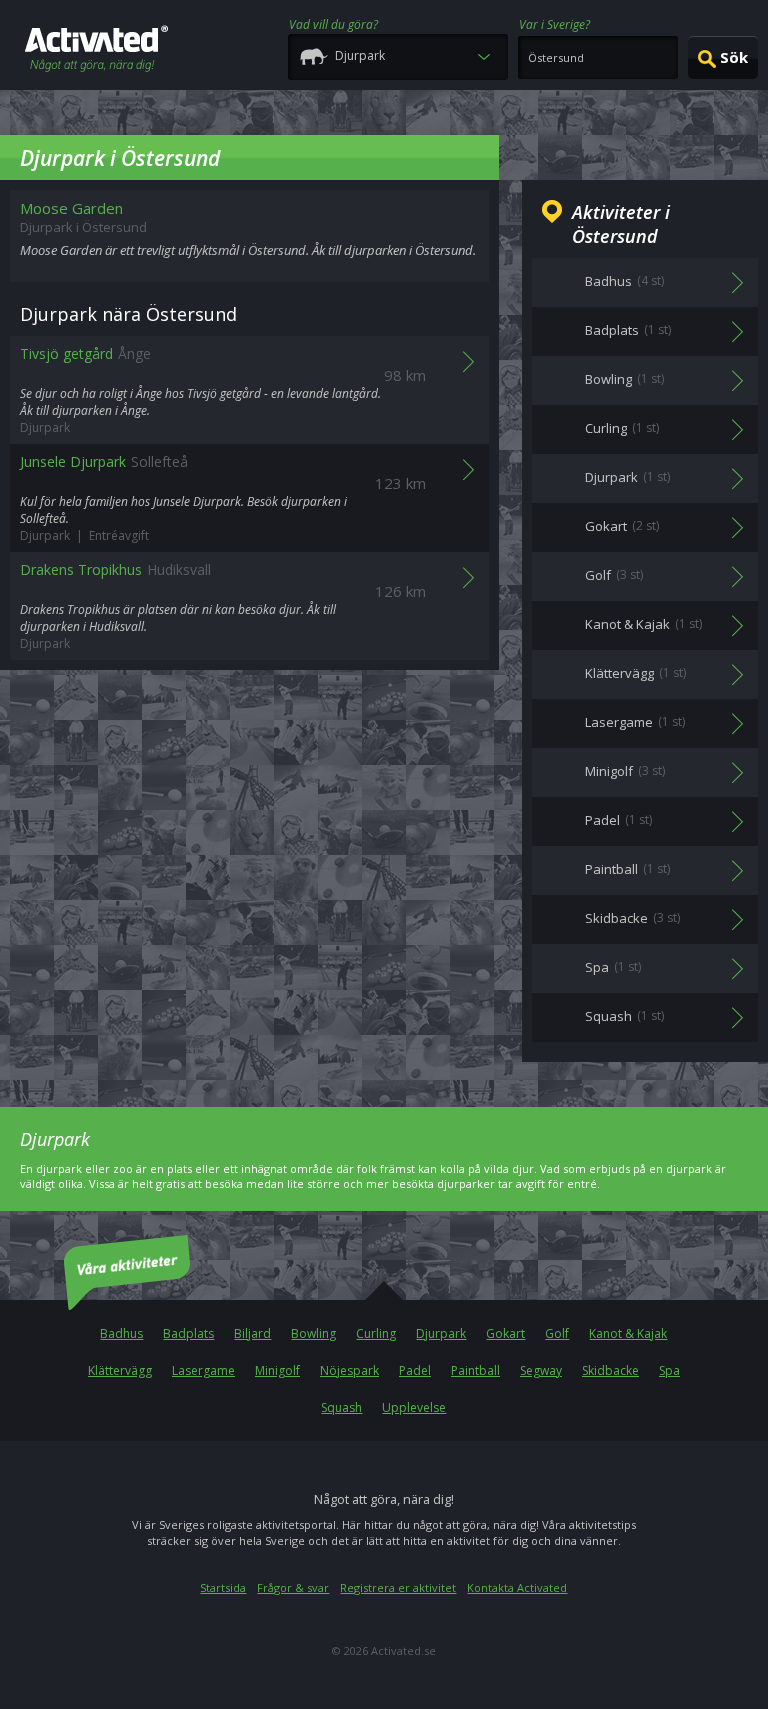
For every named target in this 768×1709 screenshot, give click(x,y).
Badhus (121, 1333)
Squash (341, 1407)
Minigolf (277, 1370)
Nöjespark (349, 1370)
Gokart (505, 1333)
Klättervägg (120, 1370)
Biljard (252, 1333)
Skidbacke (610, 1370)
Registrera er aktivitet (398, 1587)
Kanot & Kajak (628, 1333)
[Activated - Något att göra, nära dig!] (96, 50)
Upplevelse (414, 1407)
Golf (557, 1333)
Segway (541, 1370)
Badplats (188, 1333)
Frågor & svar (293, 1587)
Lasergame (203, 1370)
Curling (376, 1333)
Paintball (475, 1370)
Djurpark (441, 1333)
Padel (415, 1370)
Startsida (223, 1587)
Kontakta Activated (517, 1587)
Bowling (313, 1333)
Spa (669, 1370)
